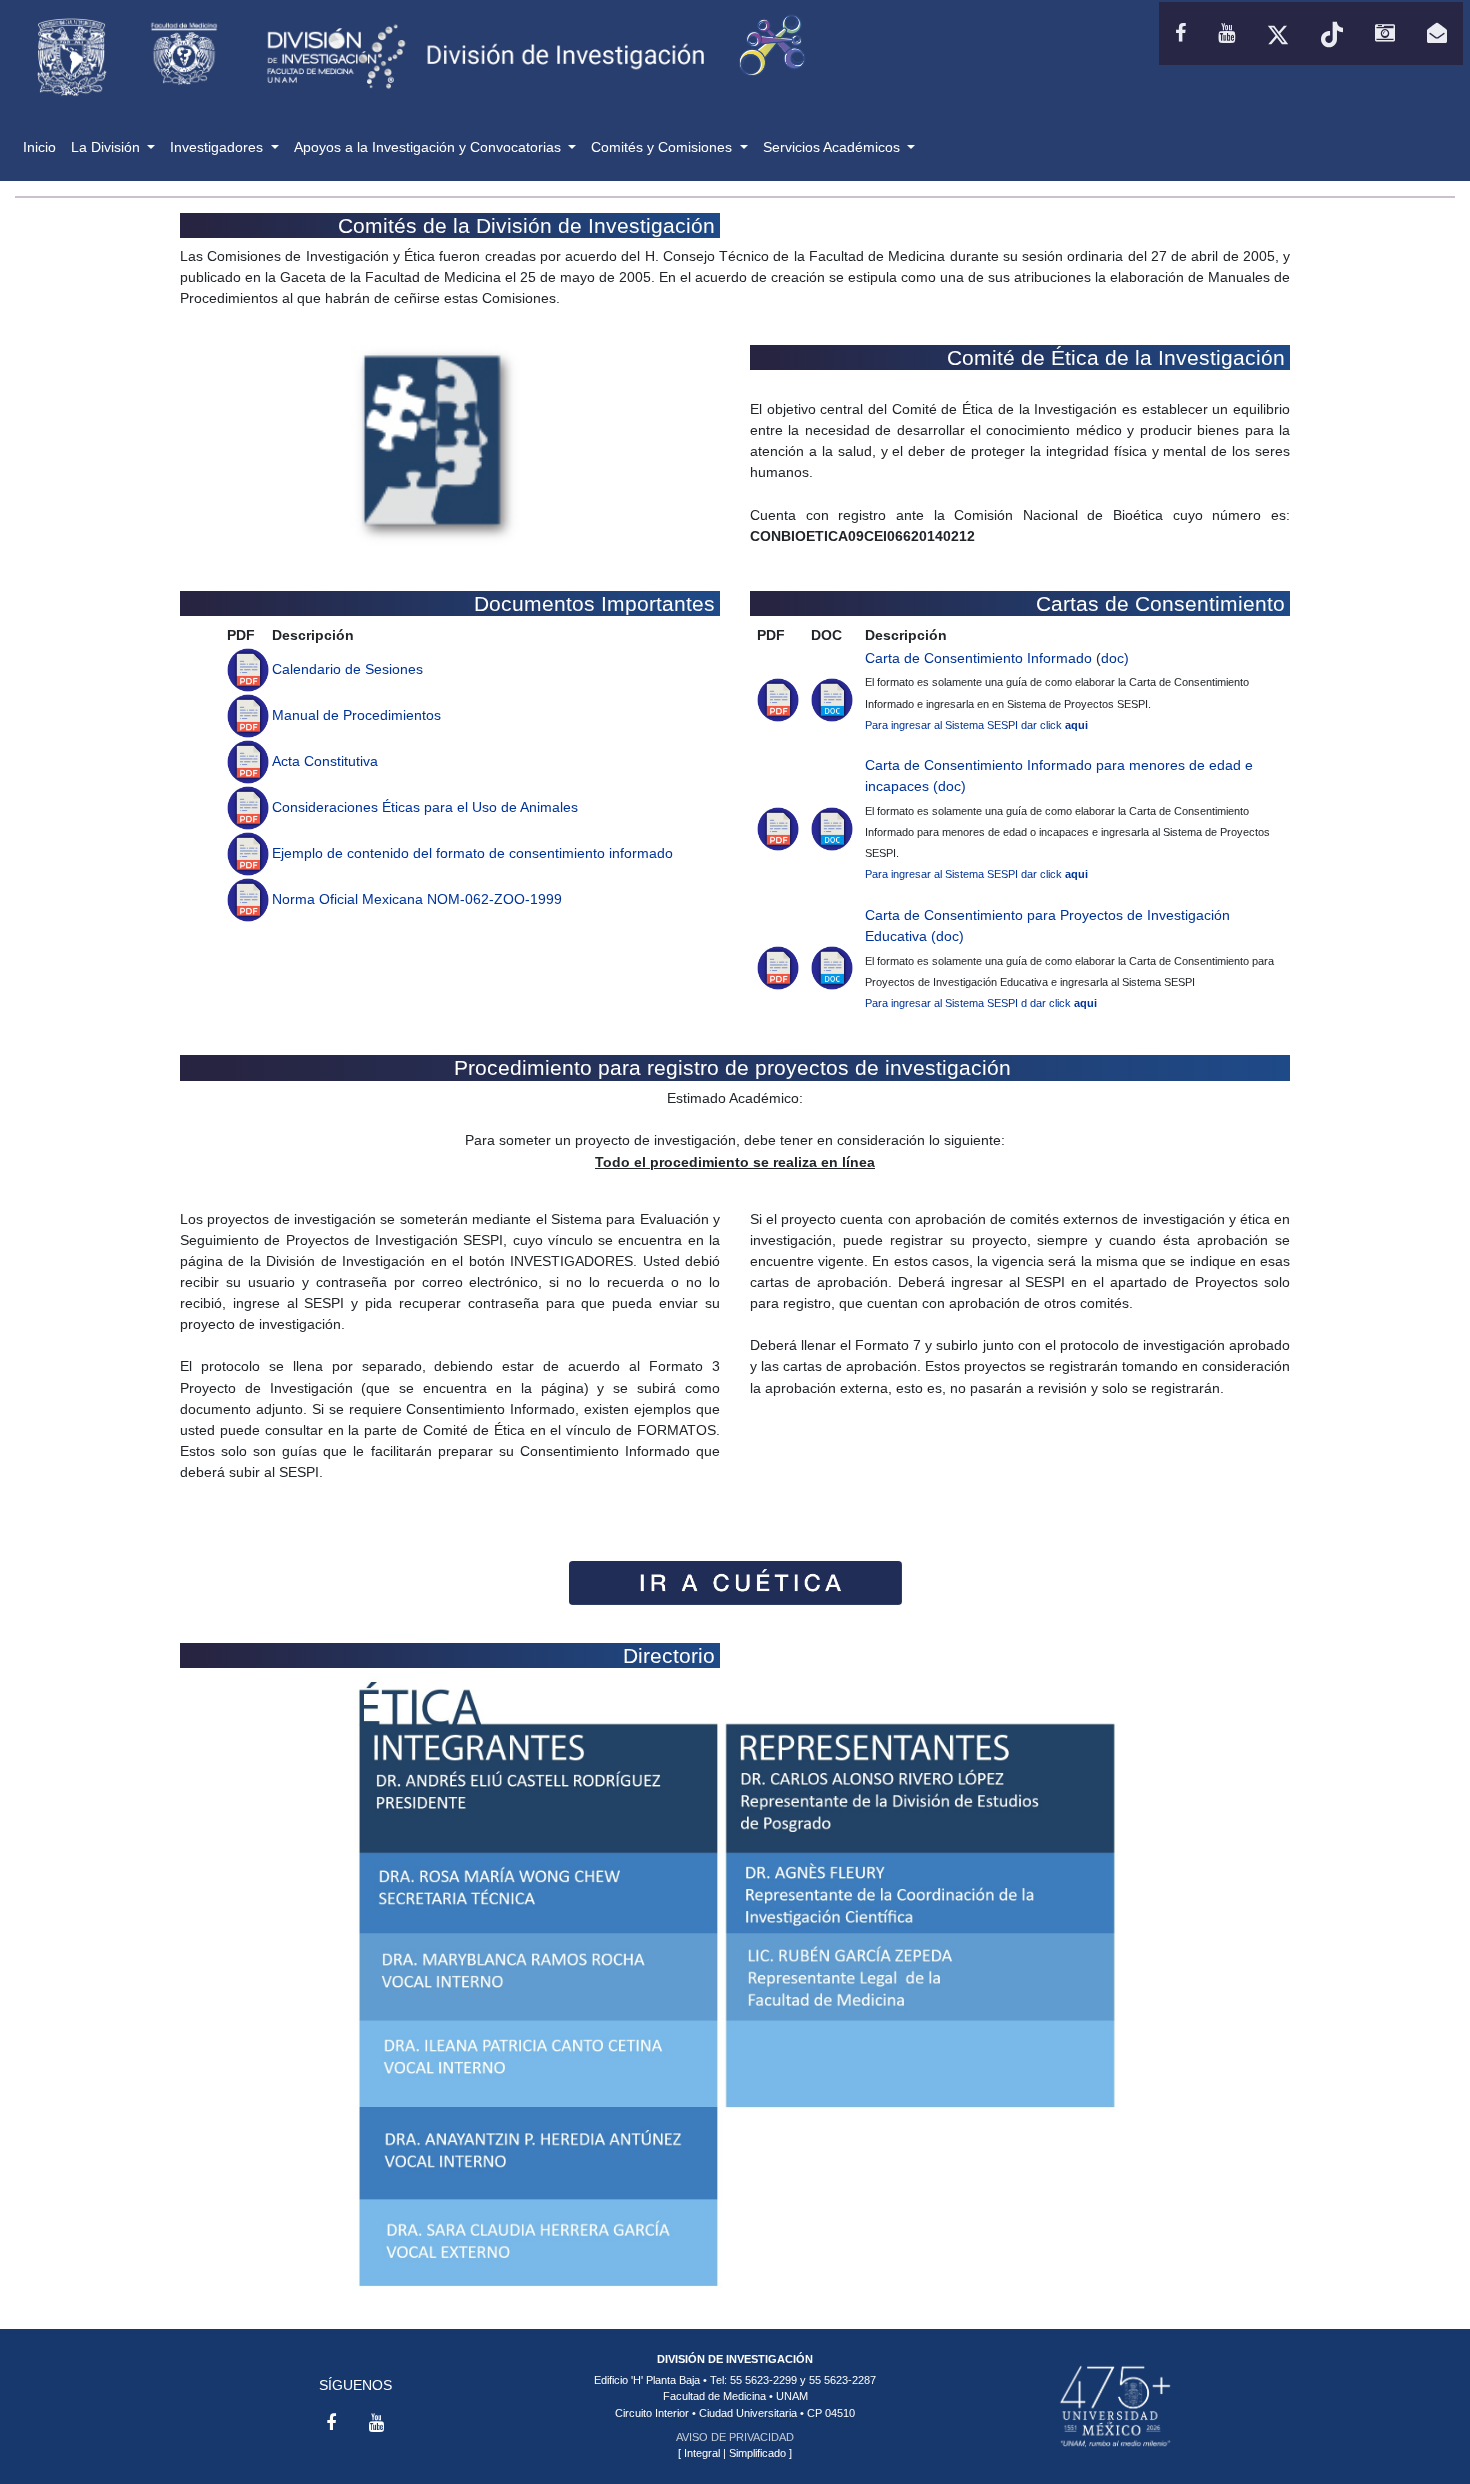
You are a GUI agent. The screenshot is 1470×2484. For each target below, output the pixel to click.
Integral (702, 2453)
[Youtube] (1226, 33)
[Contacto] (1437, 33)
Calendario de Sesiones (347, 669)
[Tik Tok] (1332, 33)
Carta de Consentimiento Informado (978, 658)
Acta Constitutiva (325, 761)
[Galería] (1385, 33)
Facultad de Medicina (714, 2396)
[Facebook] (1180, 33)
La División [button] (107, 147)
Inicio (43, 146)
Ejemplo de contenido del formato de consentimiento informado (472, 853)
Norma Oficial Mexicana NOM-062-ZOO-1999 (417, 899)
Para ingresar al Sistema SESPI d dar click (981, 1003)
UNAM (792, 2396)
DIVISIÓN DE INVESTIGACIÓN (735, 2359)
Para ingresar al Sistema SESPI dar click (976, 725)
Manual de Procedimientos (356, 715)
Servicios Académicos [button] (833, 147)
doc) (1115, 658)
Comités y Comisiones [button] (663, 147)
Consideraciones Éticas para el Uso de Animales (425, 807)
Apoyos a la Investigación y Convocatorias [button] (429, 147)
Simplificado (757, 2453)
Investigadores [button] (218, 147)
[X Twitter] (1278, 33)
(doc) (949, 786)
